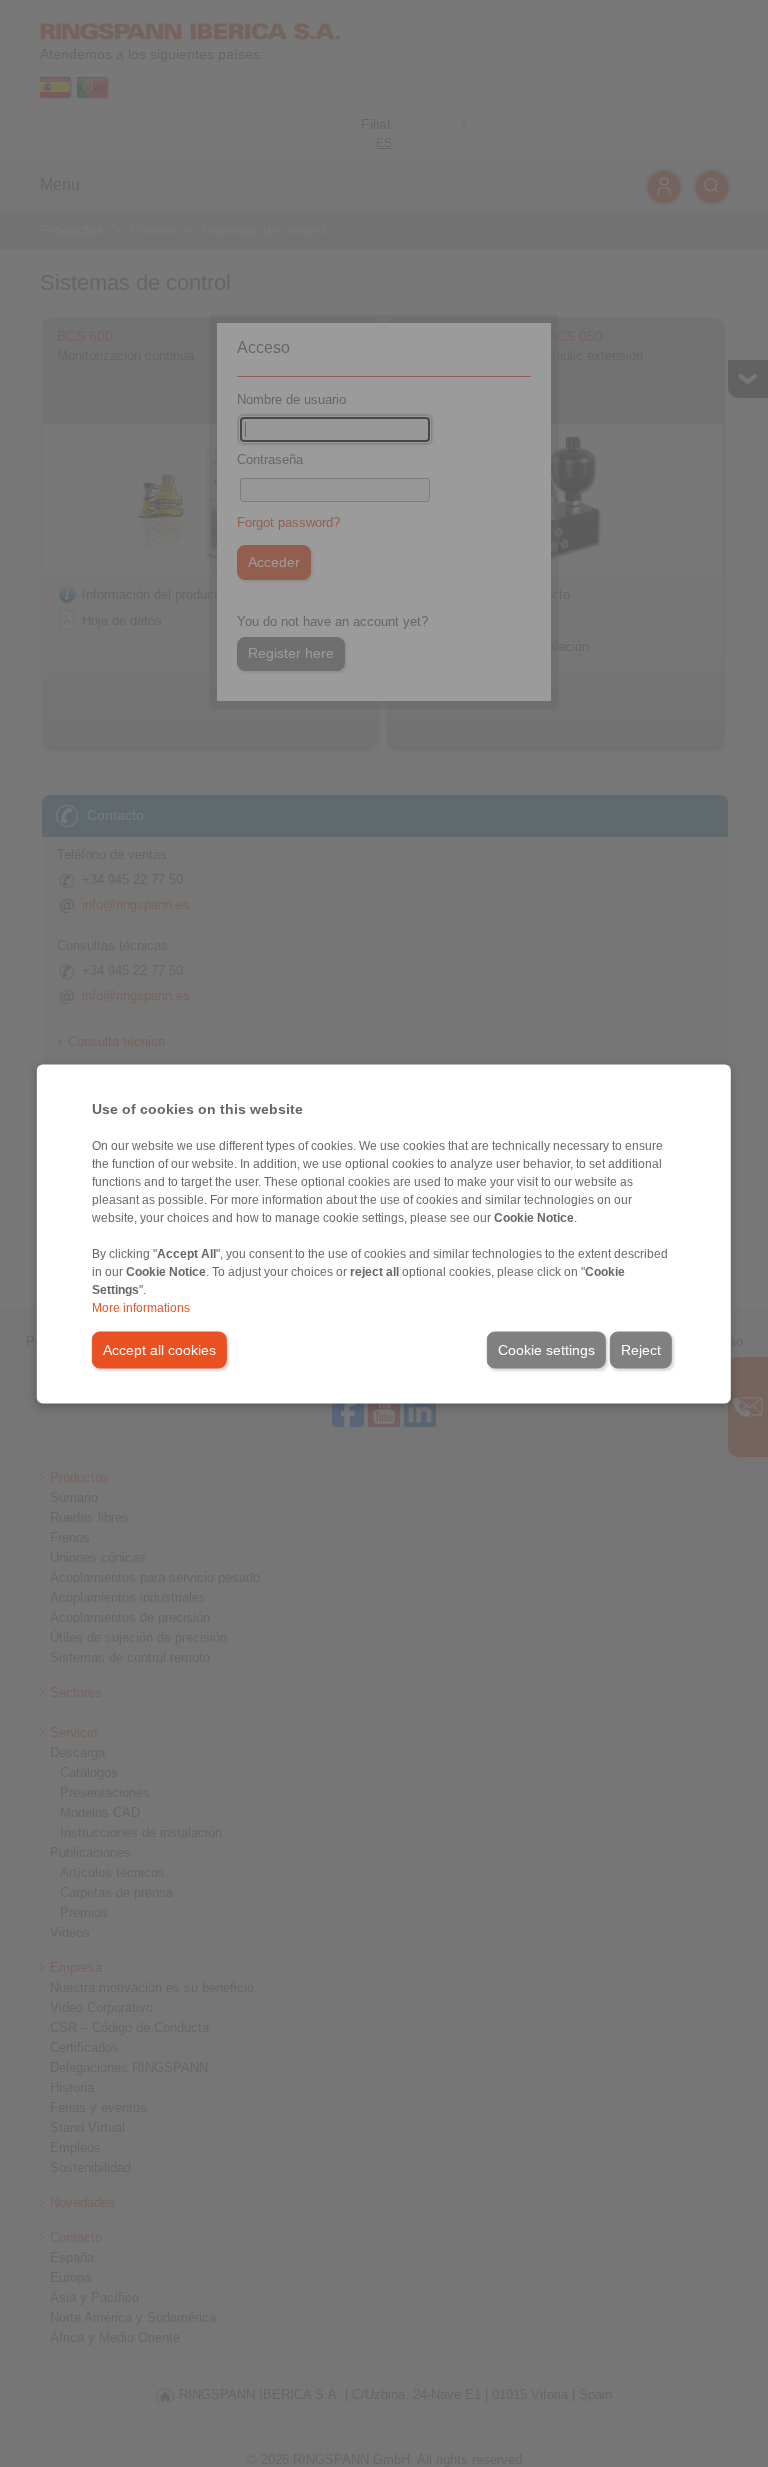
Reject (641, 1349)
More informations (141, 1307)
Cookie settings (546, 1349)
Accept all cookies (159, 1349)
